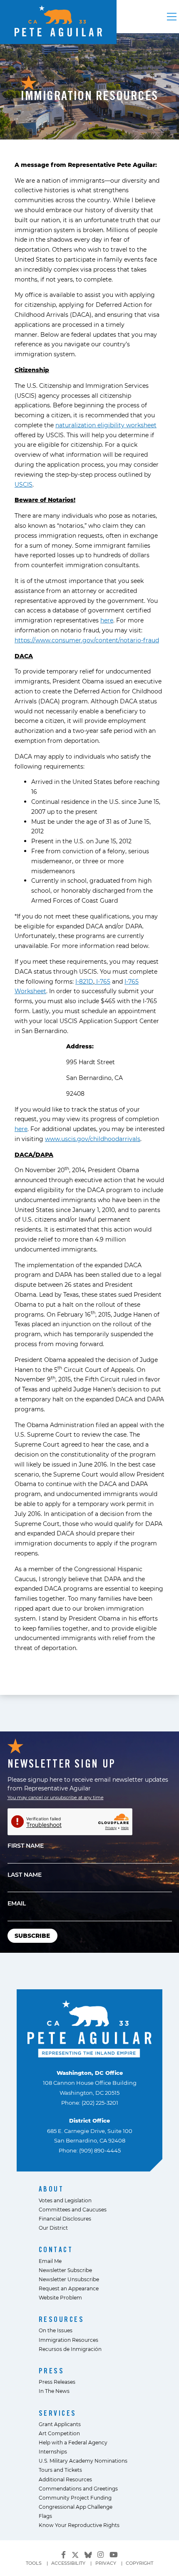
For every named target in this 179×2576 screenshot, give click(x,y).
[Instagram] (101, 2555)
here (107, 620)
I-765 (102, 981)
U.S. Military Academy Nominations (83, 2461)
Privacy (106, 2563)
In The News (54, 2391)
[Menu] (172, 17)
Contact (56, 2249)
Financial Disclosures (65, 2218)
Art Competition (59, 2433)
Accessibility (68, 2563)
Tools (34, 2563)
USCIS (24, 484)
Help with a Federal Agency (73, 2442)
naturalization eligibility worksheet (106, 425)
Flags (45, 2516)
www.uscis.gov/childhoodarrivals (93, 1139)
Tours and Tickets (60, 2470)
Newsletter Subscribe (65, 2270)
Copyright (139, 2563)
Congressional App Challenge (76, 2507)
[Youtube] (114, 2555)
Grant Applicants (60, 2424)
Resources (62, 2319)
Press (52, 2371)
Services (58, 2413)
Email (17, 1903)
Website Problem (60, 2297)
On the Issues (56, 2330)
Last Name (25, 1874)
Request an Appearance (69, 2288)
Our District (53, 2228)
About (51, 2189)
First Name (26, 1845)
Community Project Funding (75, 2498)
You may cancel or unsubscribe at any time (56, 1797)
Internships (53, 2451)
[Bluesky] (88, 2554)
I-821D (84, 981)
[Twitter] (75, 2554)
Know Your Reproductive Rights (79, 2525)
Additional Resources (65, 2479)
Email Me (50, 2261)
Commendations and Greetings (78, 2488)
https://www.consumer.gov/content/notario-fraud (87, 640)
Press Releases (57, 2382)
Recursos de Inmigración (70, 2349)
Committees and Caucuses (73, 2209)
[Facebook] (63, 2555)
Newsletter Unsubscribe (69, 2279)
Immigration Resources (68, 2340)
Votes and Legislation (65, 2200)
